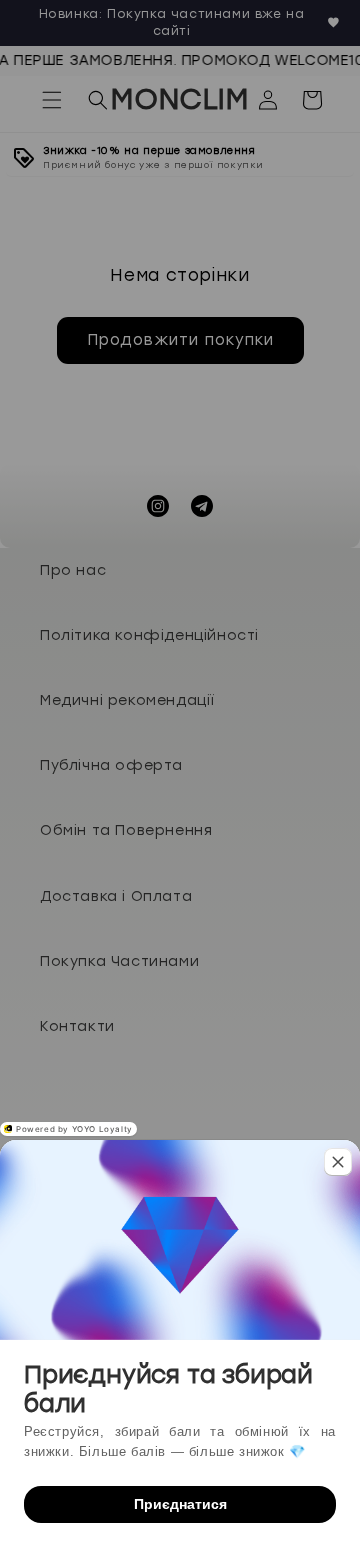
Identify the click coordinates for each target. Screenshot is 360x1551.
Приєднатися (180, 1504)
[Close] (338, 1162)
